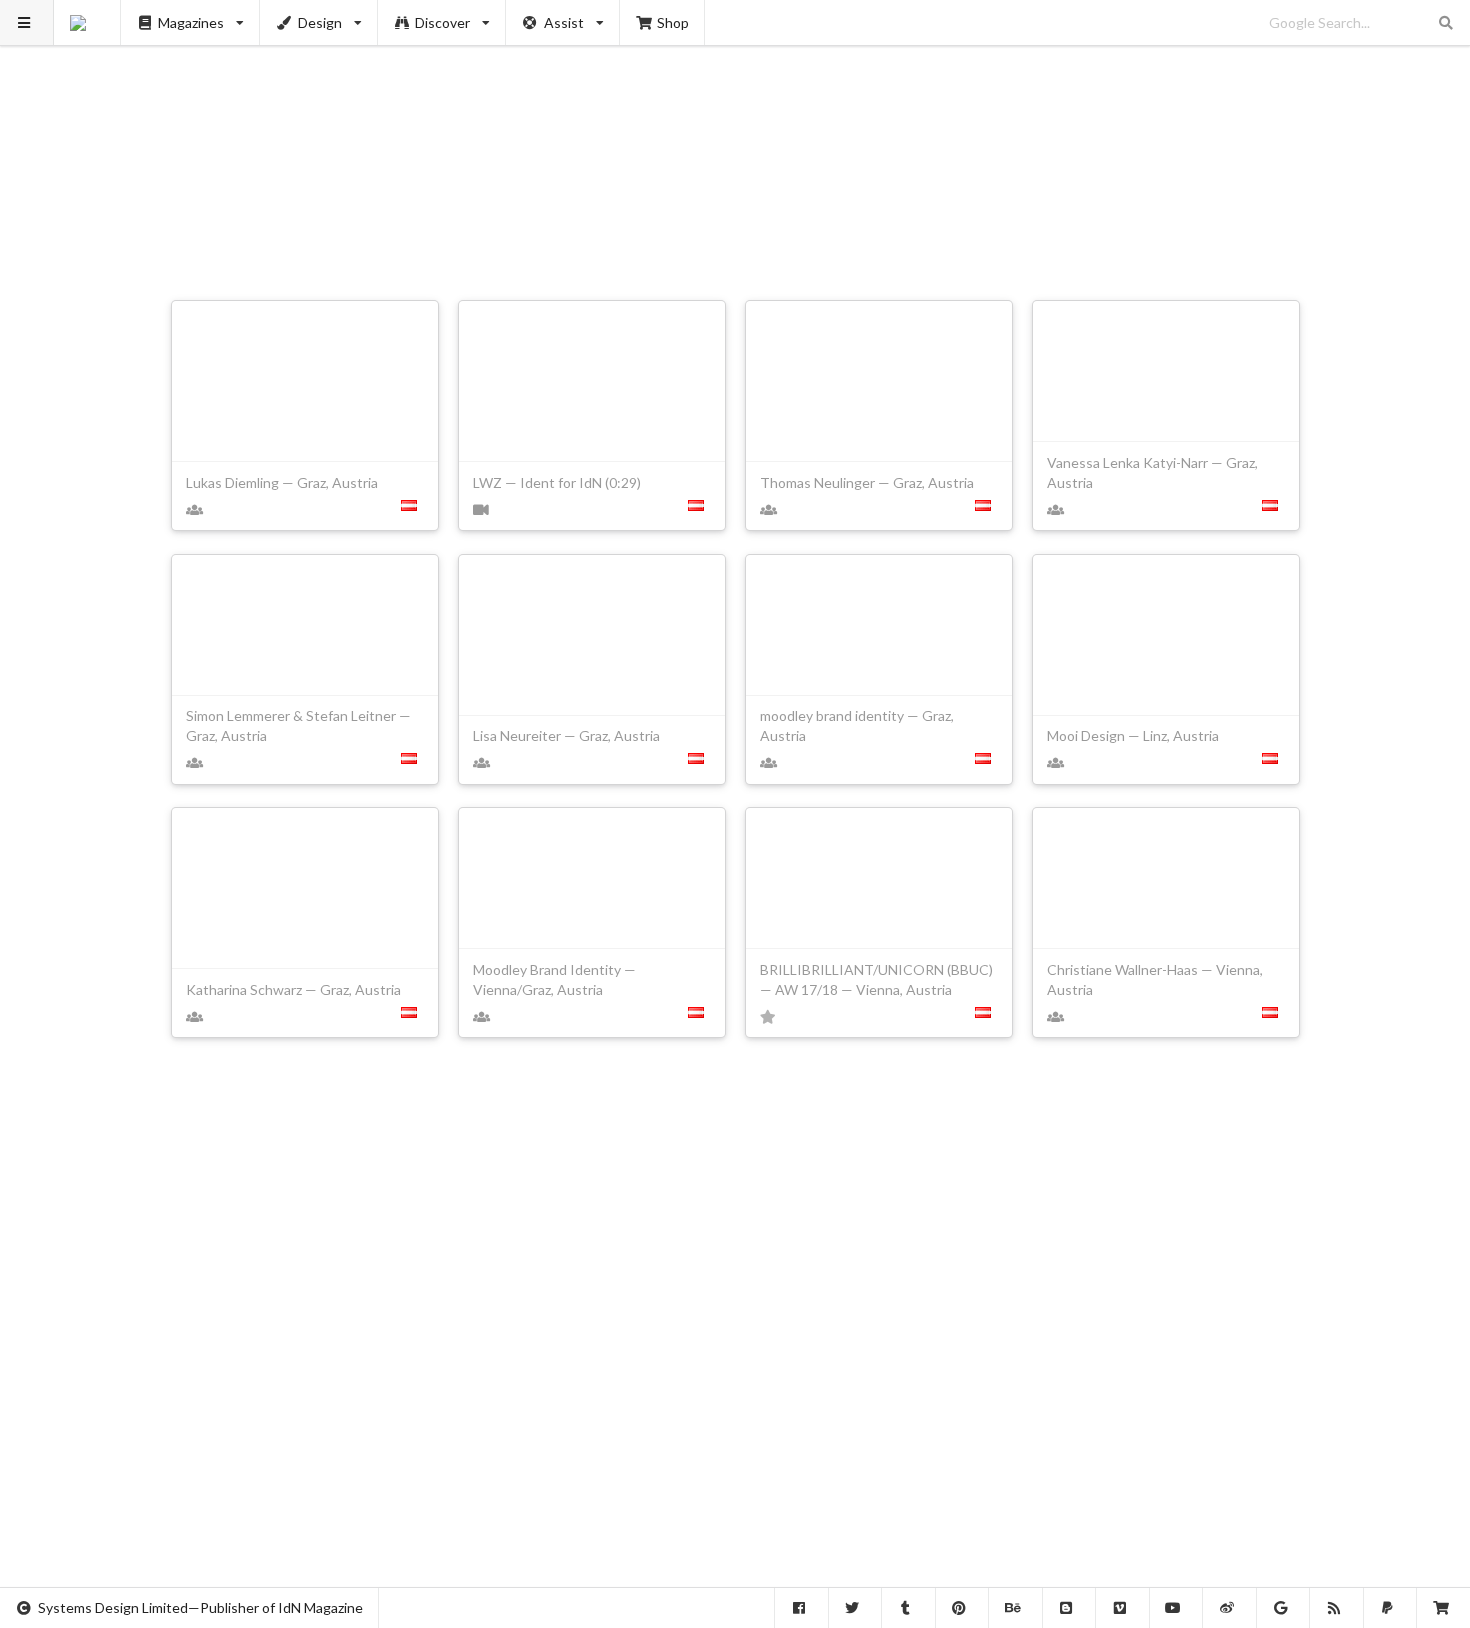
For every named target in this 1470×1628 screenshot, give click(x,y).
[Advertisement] (735, 140)
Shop (673, 22)
